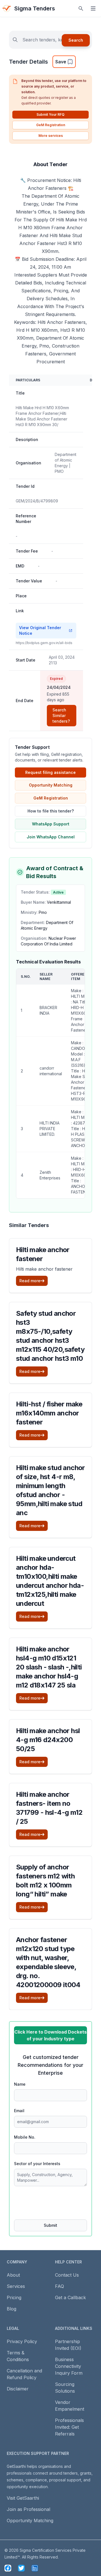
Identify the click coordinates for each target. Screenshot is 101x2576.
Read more (30, 1281)
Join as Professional (28, 2509)
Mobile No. (25, 2137)
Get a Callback (70, 2297)
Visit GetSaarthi (23, 2498)
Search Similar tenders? (61, 715)
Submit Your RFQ (50, 114)
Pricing (14, 2297)
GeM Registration (51, 125)
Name (20, 2084)
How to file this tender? (51, 811)
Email (19, 2111)
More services (51, 136)
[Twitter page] (21, 2568)
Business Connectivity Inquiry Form (69, 2366)
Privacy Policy (22, 2341)
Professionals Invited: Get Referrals (69, 2427)
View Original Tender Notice (40, 630)
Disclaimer (18, 2389)
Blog (12, 2309)
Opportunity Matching (51, 785)
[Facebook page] (8, 2568)
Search (76, 40)
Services (16, 2286)
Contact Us (67, 2275)
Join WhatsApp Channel (51, 837)
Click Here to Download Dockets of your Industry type (50, 2035)
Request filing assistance (50, 772)
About (13, 2275)
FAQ (59, 2286)
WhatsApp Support (51, 824)
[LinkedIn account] (35, 2568)
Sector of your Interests (37, 2164)
